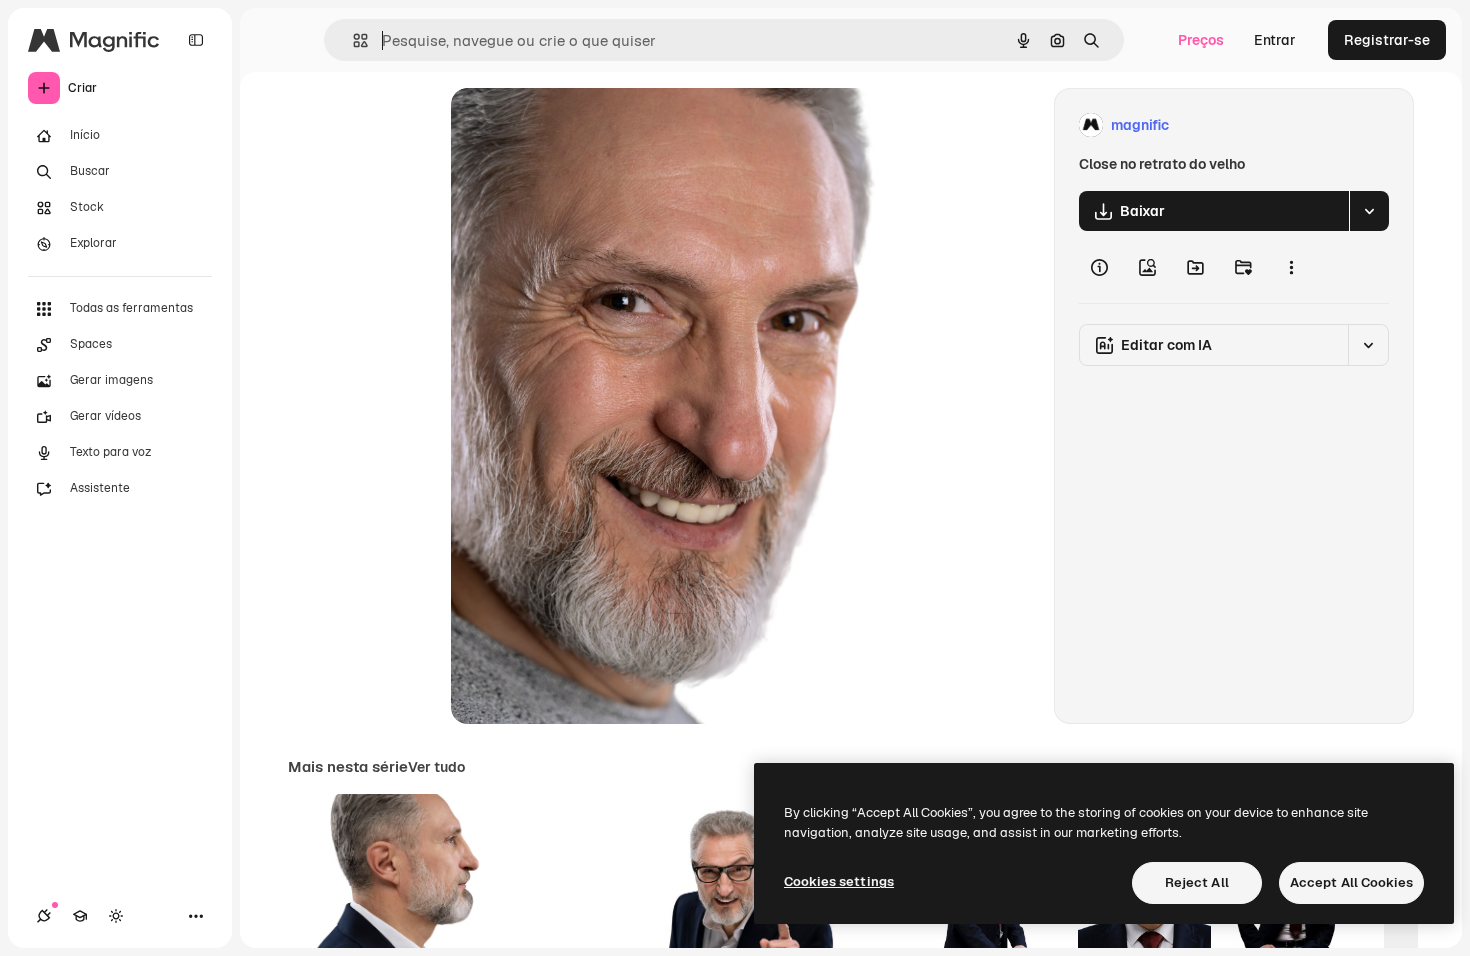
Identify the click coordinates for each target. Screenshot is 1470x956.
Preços (1201, 40)
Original (579, 125)
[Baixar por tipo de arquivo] (1369, 211)
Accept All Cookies (1351, 882)
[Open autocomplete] (352, 40)
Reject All (1197, 882)
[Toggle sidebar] (196, 40)
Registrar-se (1387, 40)
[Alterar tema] (116, 916)
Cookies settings (839, 881)
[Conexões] (44, 916)
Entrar (1275, 40)
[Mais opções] (1291, 267)
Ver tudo (436, 767)
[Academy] (80, 916)
